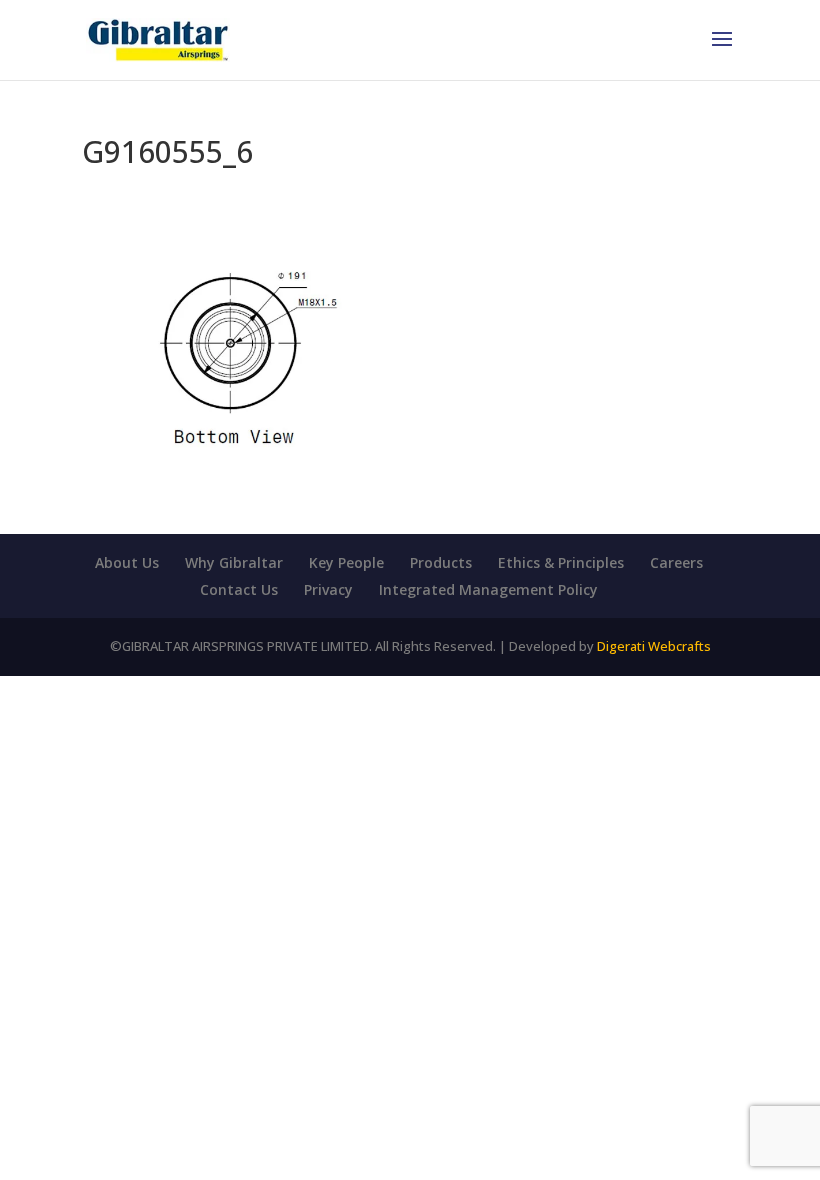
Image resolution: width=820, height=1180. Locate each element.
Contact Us (239, 589)
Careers (676, 562)
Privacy (328, 589)
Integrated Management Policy (488, 589)
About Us (127, 562)
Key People (346, 562)
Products (441, 562)
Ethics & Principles (561, 562)
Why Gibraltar (234, 562)
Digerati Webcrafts (654, 646)
